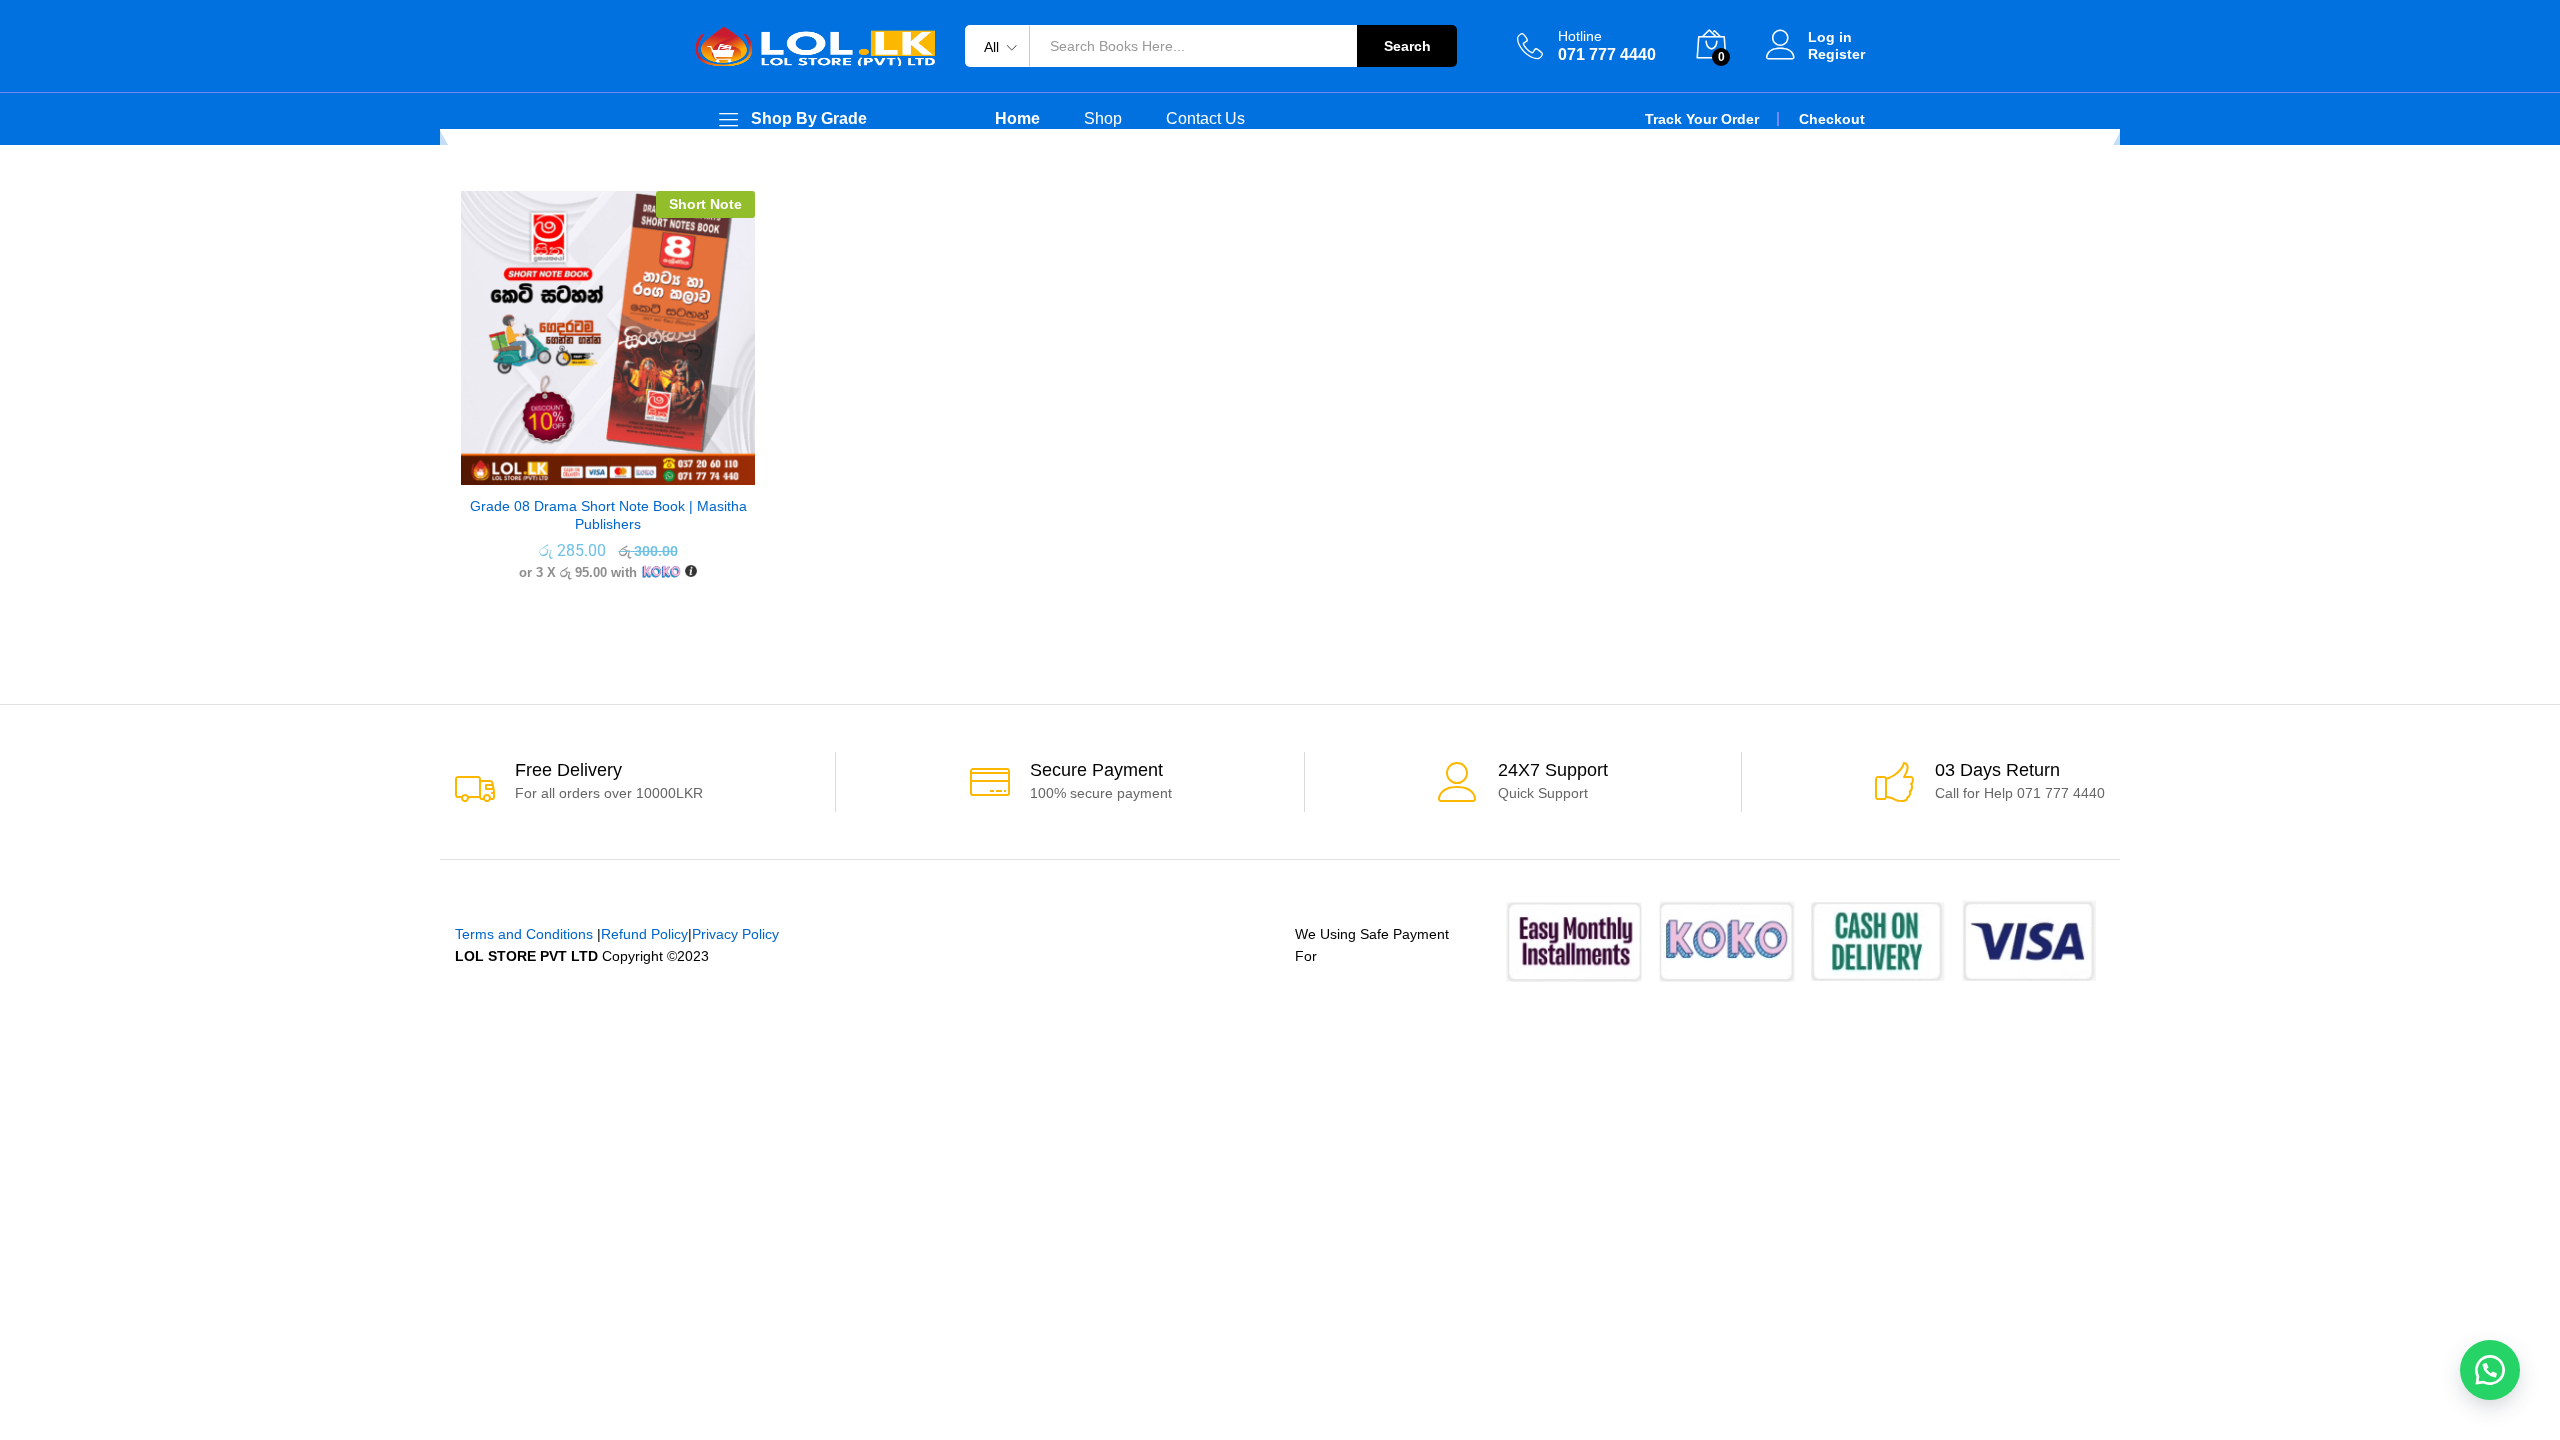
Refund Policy (644, 934)
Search (1407, 46)
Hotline (1580, 36)
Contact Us (1205, 119)
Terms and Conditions (524, 934)
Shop (1103, 119)
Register (1836, 54)
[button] (2490, 1370)
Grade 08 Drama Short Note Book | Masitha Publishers (608, 515)
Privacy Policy (735, 934)
